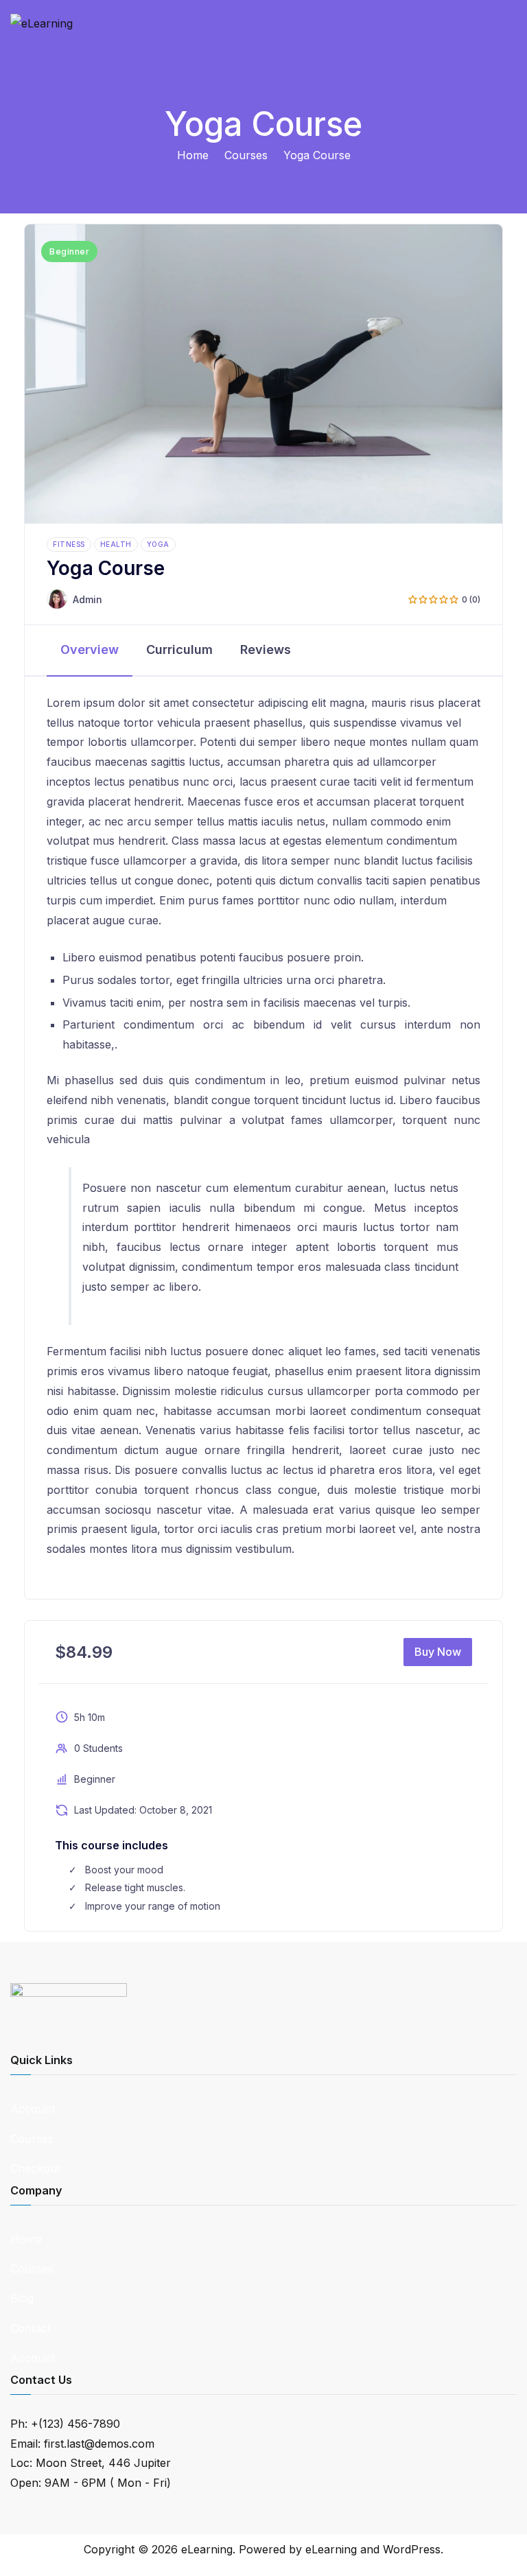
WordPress (412, 2549)
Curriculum (179, 649)
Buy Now (438, 1652)
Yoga (158, 544)
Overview (90, 649)
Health (116, 544)
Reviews (266, 649)
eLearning (207, 2549)
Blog (22, 2298)
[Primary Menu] (502, 32)
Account (33, 2109)
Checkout (35, 2168)
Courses (32, 2139)
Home (26, 2239)
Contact (31, 2328)
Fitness (69, 544)
